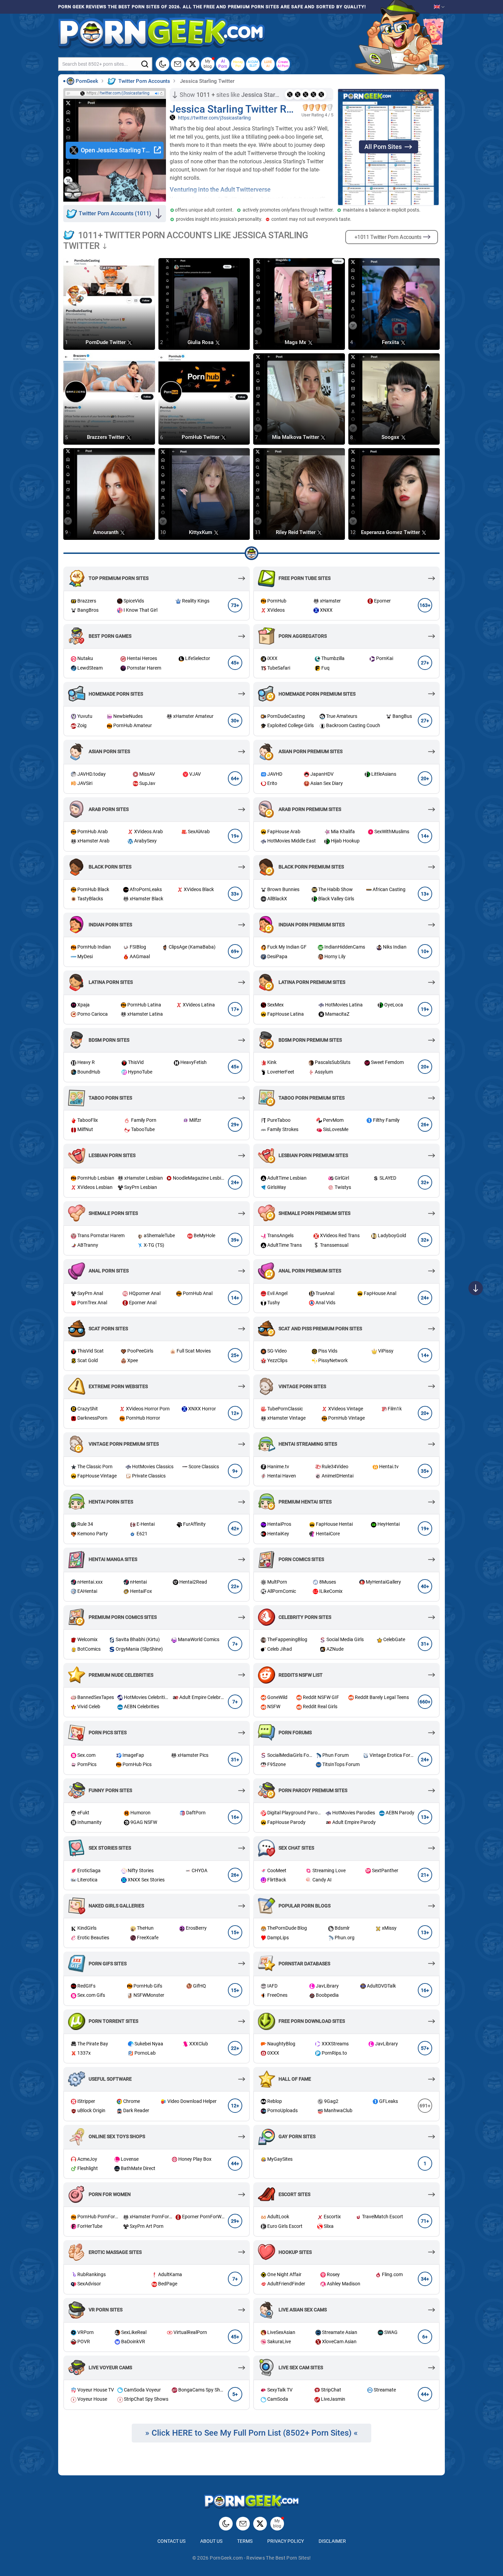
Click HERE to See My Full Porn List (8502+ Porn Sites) (252, 2433)
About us (211, 2541)
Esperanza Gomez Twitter (391, 532)
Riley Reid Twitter (296, 532)
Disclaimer (332, 2541)
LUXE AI (268, 64)
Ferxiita (391, 342)
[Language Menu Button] (439, 7)
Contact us (171, 2541)
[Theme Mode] (226, 2524)
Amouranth (106, 532)
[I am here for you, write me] (178, 64)
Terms (245, 2541)
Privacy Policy (286, 2541)
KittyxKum (201, 532)
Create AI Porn (283, 64)
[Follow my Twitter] (193, 64)
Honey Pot (238, 64)
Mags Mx (296, 342)
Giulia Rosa (201, 342)
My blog (208, 64)
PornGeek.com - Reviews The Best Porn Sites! (260, 2558)
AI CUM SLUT (253, 64)
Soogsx (391, 437)
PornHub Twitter (201, 437)
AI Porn (223, 64)
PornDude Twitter (106, 342)
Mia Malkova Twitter (296, 437)
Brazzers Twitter (106, 437)
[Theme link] (163, 64)
